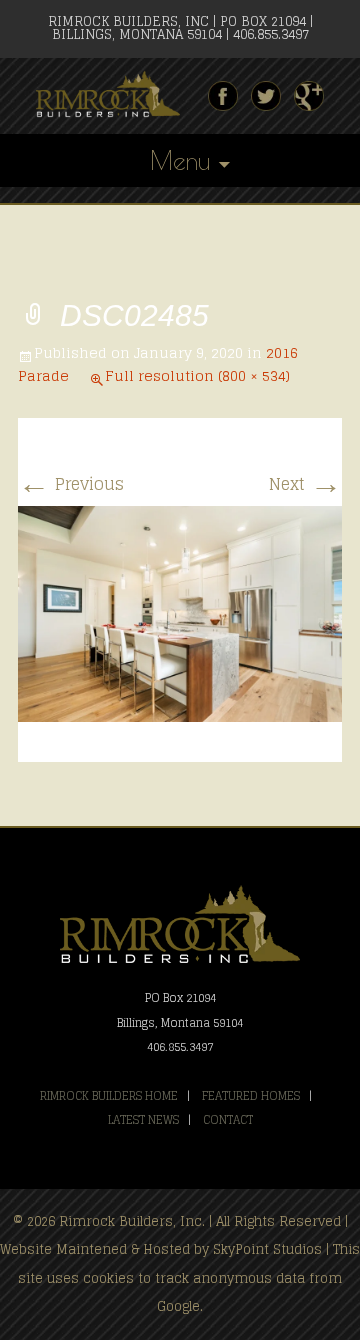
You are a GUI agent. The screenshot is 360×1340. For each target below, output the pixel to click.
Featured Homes (251, 1096)
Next (305, 484)
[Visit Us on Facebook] (223, 96)
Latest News (143, 1120)
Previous (71, 484)
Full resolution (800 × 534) (197, 375)
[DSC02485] (180, 613)
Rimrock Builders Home (109, 1096)
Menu (180, 160)
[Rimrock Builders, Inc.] (116, 95)
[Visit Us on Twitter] (266, 96)
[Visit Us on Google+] (309, 96)
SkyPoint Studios (267, 1249)
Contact (228, 1120)
